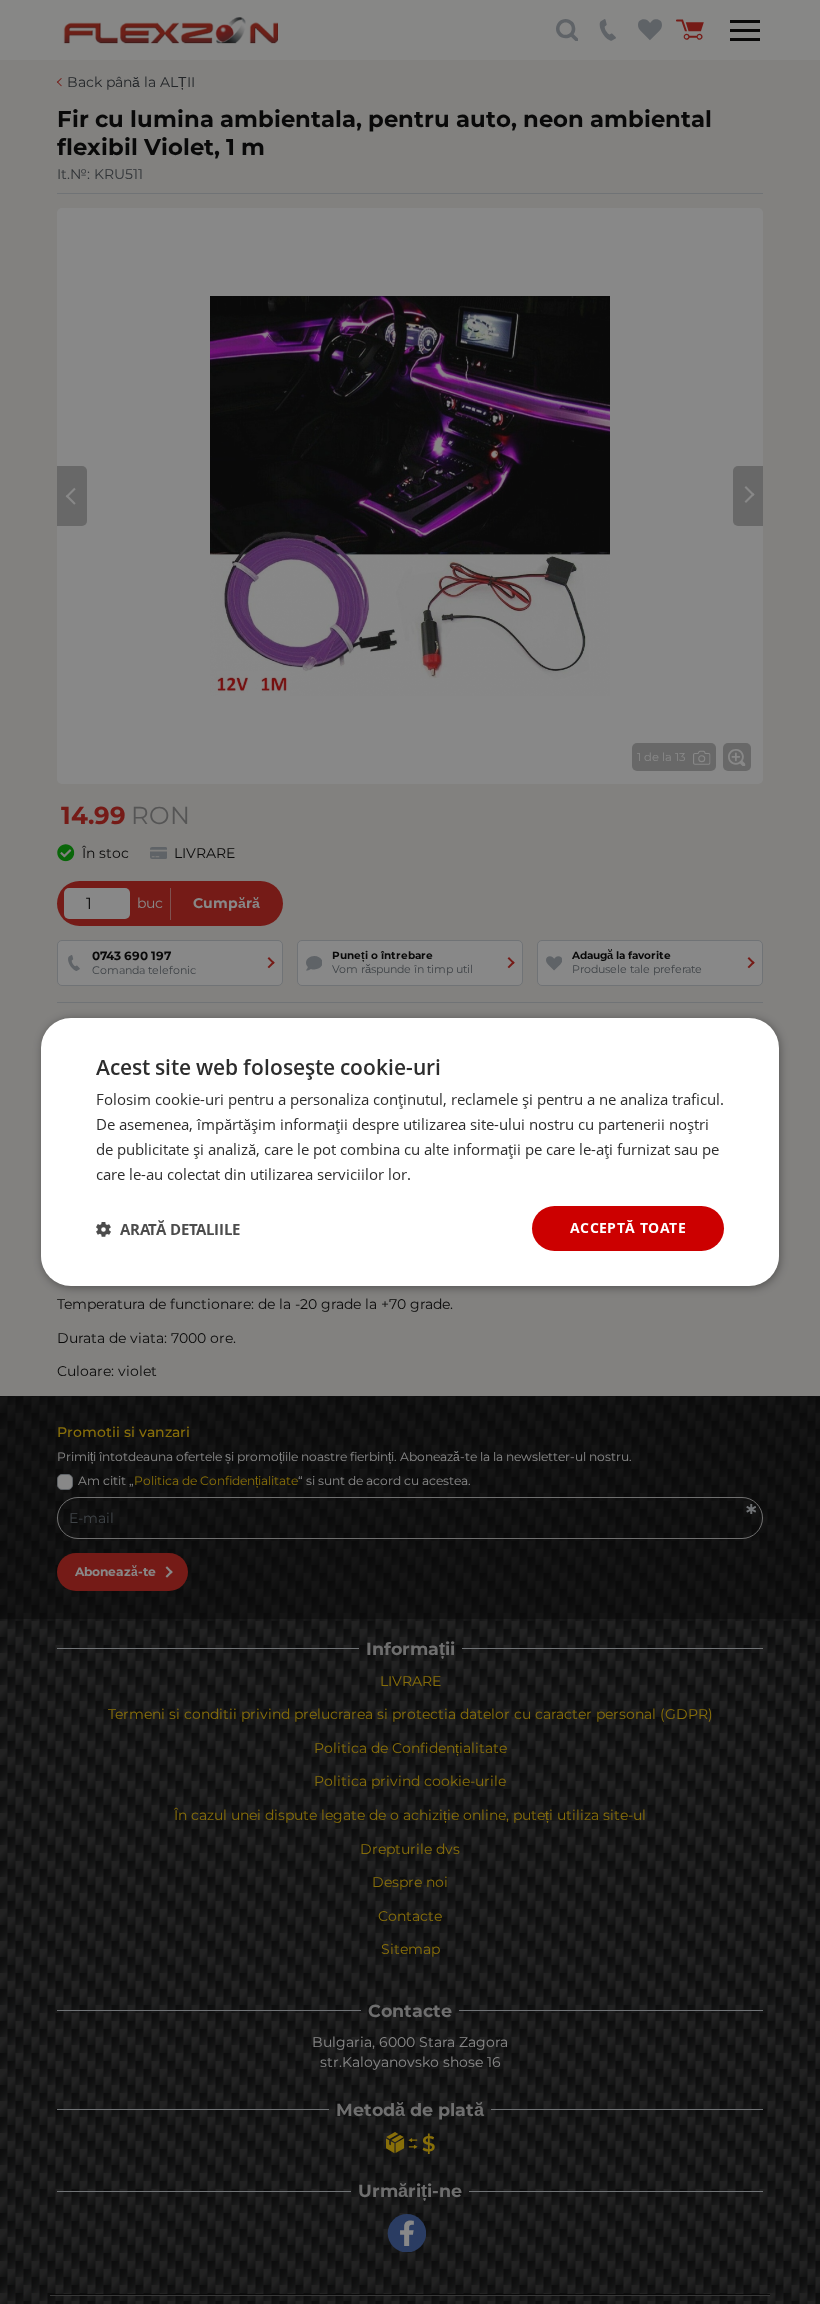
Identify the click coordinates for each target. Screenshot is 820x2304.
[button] (168, 1229)
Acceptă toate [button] (628, 1227)
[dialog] (410, 1152)
